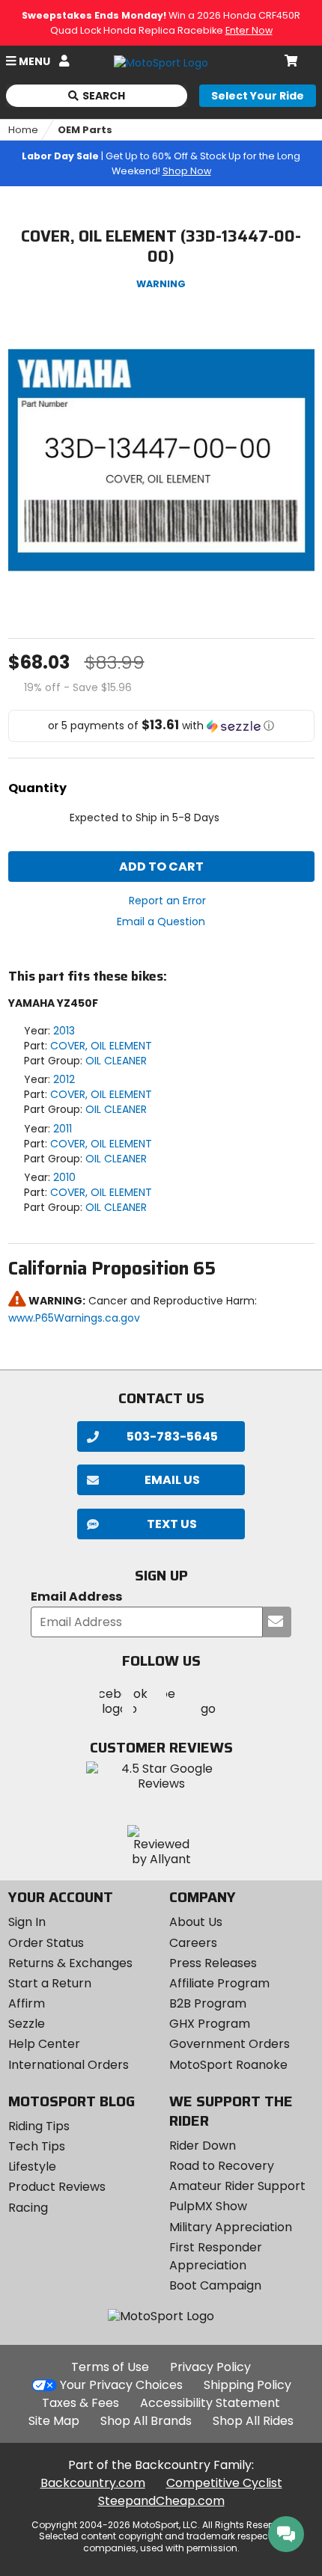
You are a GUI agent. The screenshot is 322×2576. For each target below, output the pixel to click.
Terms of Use (110, 2367)
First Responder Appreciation (216, 2256)
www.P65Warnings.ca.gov (74, 1318)
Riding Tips (39, 2126)
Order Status (46, 1943)
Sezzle (27, 2024)
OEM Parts (85, 130)
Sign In (27, 1922)
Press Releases (213, 1963)
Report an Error (167, 901)
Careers (193, 1943)
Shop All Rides (253, 2421)
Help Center (44, 2044)
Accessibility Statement (210, 2403)
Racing (28, 2208)
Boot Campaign (215, 2285)
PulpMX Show (208, 2206)
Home (23, 130)
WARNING (161, 284)
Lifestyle (32, 2166)
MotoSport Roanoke (228, 2065)
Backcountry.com (93, 2483)
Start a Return (50, 1983)
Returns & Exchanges (70, 1963)
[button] (161, 726)
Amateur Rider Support (237, 2186)
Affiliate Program (219, 1983)
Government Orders (230, 2044)
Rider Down (203, 2146)
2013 (64, 1031)
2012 (64, 1079)
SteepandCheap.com (161, 2501)
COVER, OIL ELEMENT (101, 1046)
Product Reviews (57, 2187)
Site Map (54, 2421)
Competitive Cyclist (224, 2483)
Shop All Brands (146, 2421)
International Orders (69, 2065)
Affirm (27, 2003)
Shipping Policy (247, 2385)
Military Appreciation (231, 2227)
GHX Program (210, 2024)
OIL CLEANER (116, 1061)
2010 (64, 1177)
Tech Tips (37, 2146)
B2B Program (208, 2003)
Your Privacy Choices (121, 2385)
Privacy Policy (210, 2367)
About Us (196, 1922)
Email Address (76, 1597)
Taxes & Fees (80, 2403)
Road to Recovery (222, 2166)
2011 (63, 1129)
